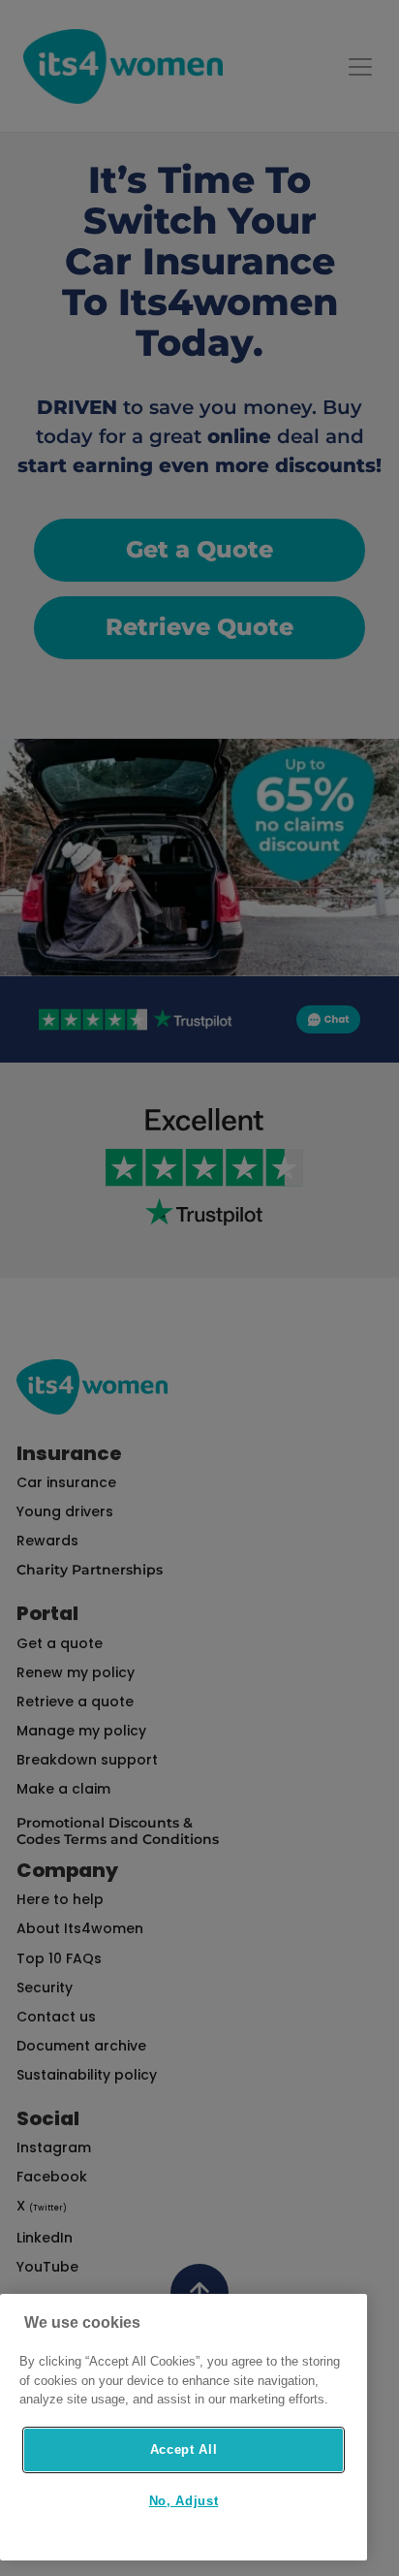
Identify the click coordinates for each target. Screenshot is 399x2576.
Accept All (184, 2449)
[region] (184, 2427)
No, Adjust (184, 2501)
